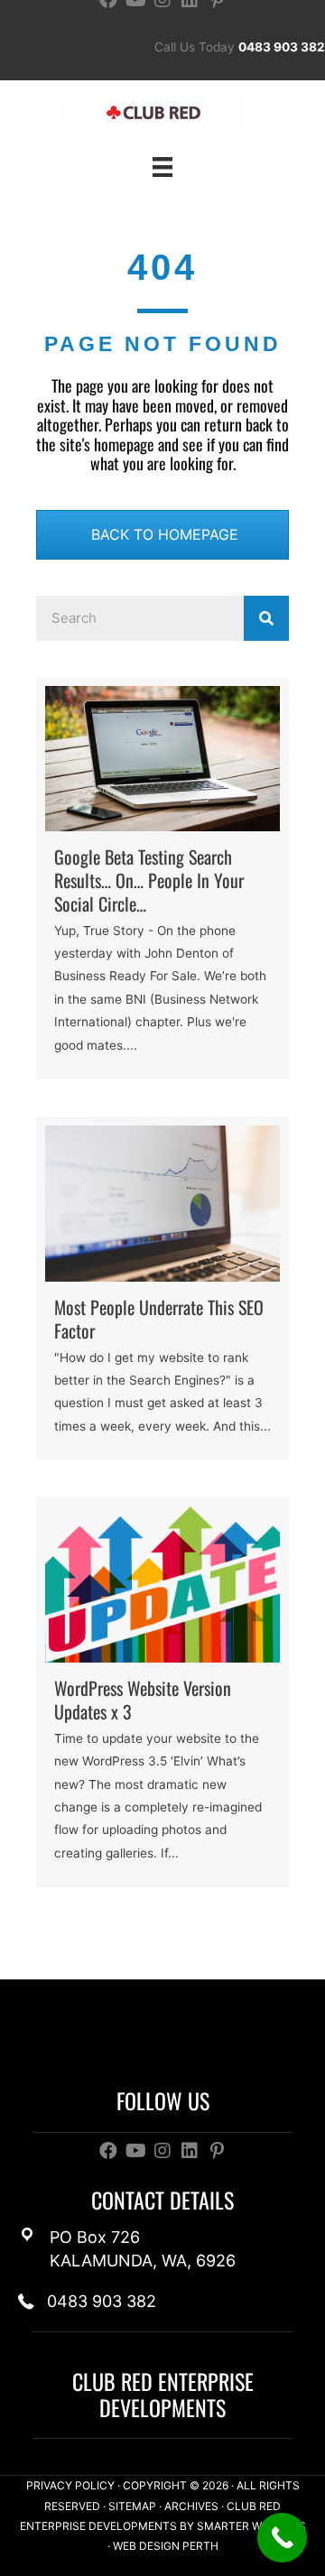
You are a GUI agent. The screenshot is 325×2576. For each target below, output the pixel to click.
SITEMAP (132, 2506)
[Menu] (162, 166)
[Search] (266, 618)
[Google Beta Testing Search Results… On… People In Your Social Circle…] (162, 878)
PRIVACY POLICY (70, 2485)
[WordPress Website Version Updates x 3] (162, 1693)
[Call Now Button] (282, 2538)
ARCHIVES (191, 2506)
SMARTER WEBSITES (251, 2526)
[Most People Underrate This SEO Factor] (162, 1289)
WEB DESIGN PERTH (166, 2546)
